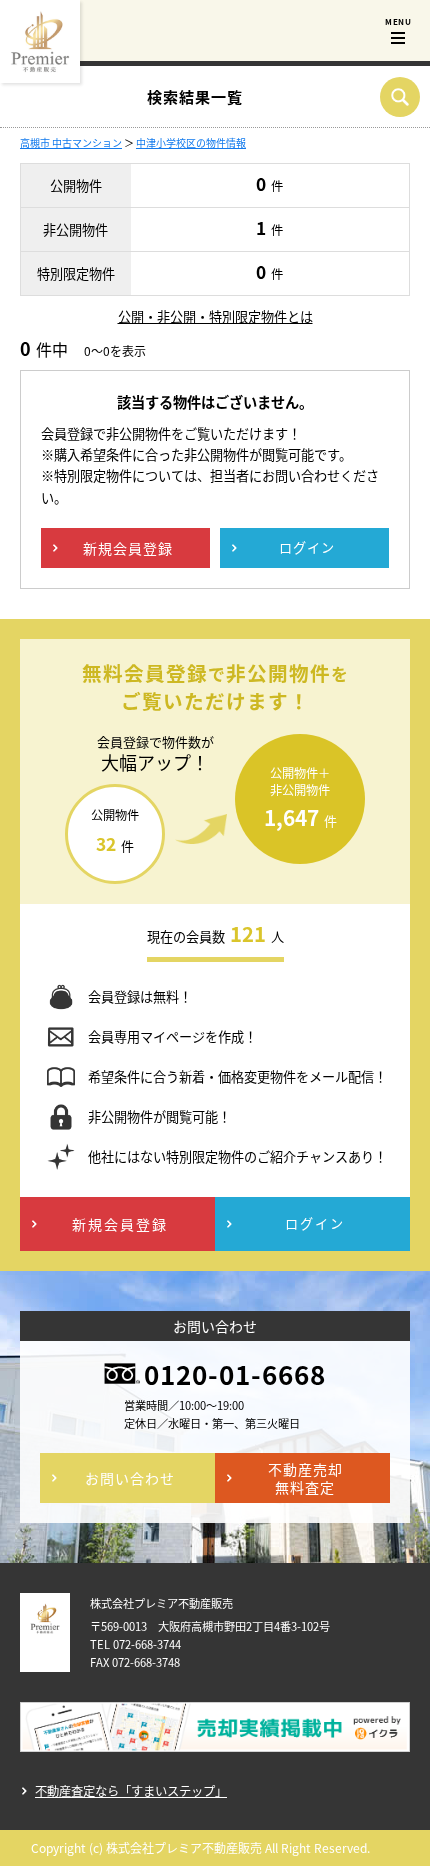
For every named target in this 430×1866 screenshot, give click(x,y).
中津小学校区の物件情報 (191, 142)
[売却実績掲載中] (215, 1738)
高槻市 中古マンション (71, 142)
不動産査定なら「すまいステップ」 (131, 1791)
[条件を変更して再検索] (400, 97)
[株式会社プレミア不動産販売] (40, 41)
